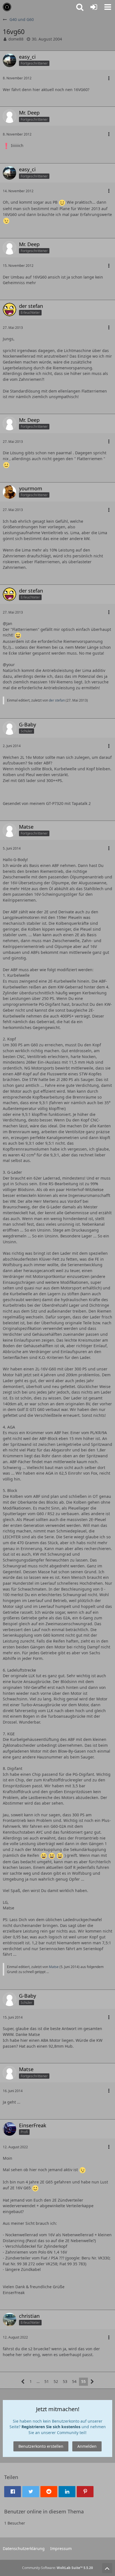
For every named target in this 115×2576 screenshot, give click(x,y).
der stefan (57, 700)
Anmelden (87, 2446)
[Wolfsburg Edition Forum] (7, 7)
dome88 (16, 39)
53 (65, 2381)
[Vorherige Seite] (23, 2382)
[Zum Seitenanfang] (107, 2568)
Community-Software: (57, 2568)
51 (47, 2381)
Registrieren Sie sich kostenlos (51, 2427)
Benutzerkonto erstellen (41, 2446)
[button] (108, 7)
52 (56, 2381)
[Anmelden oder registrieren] (94, 7)
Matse (54, 1967)
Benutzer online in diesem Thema (44, 2511)
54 (74, 2381)
